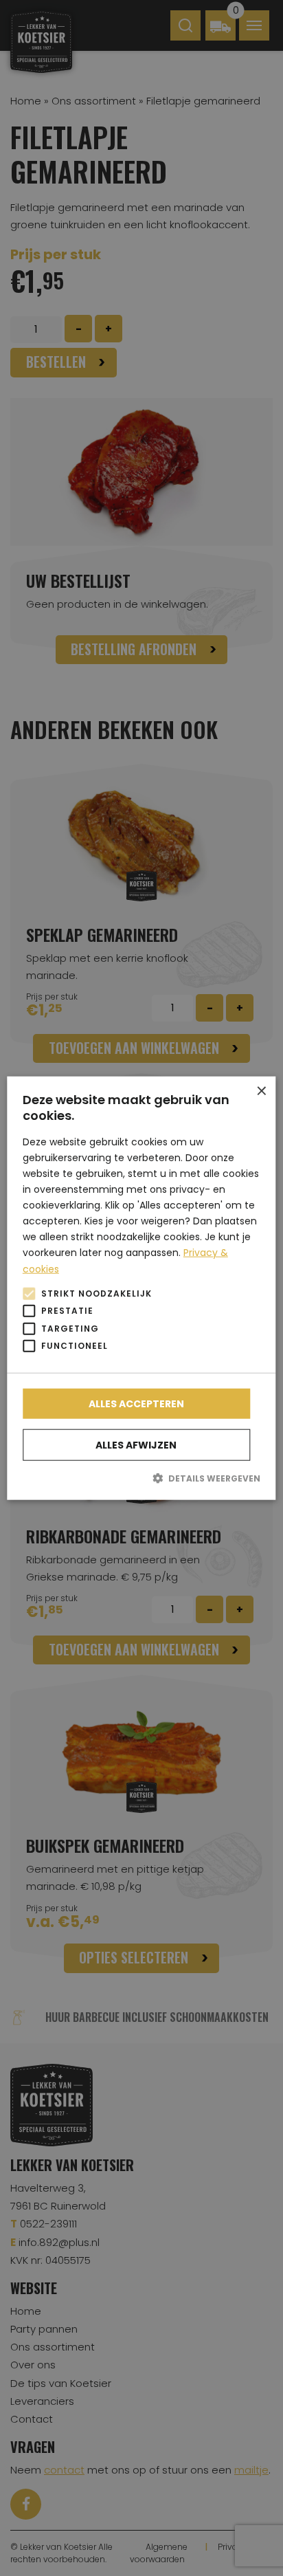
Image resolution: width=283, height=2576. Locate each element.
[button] (141, 1477)
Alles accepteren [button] (136, 1403)
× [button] (261, 1091)
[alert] (141, 1288)
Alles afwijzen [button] (136, 1444)
